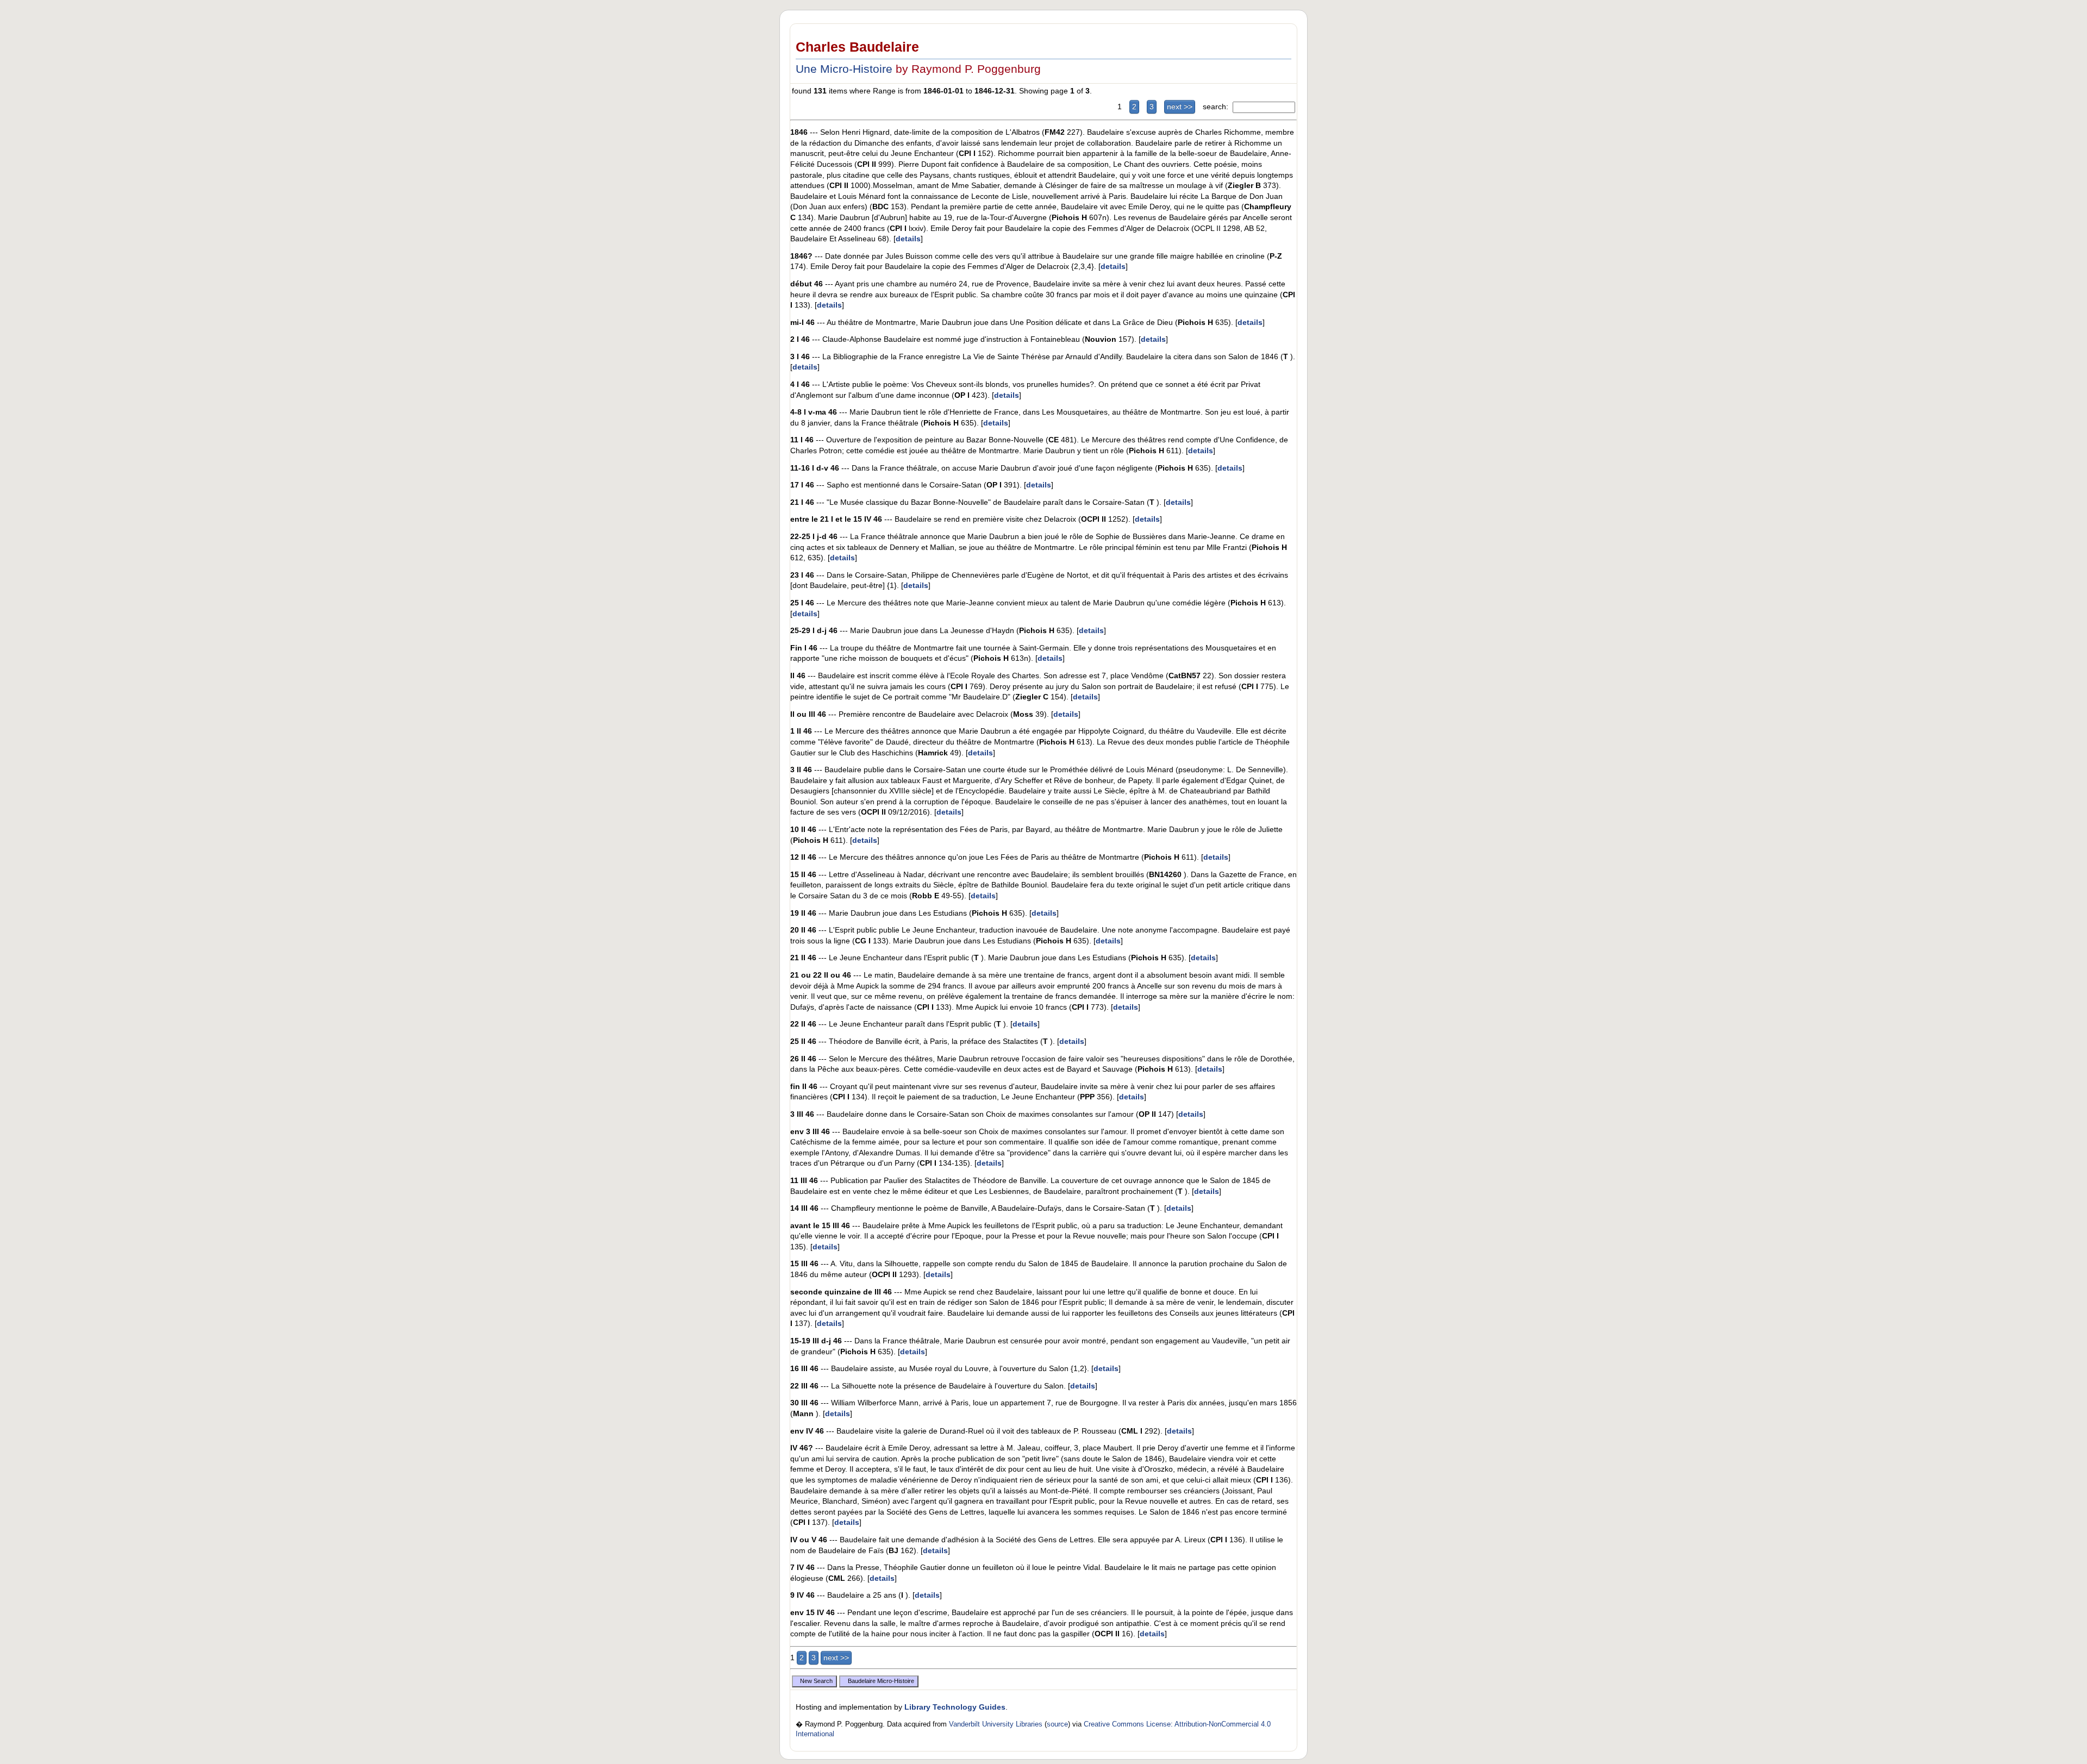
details (908, 239)
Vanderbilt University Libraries (996, 1724)
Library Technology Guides (955, 1707)
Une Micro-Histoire (844, 69)
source (1057, 1724)
